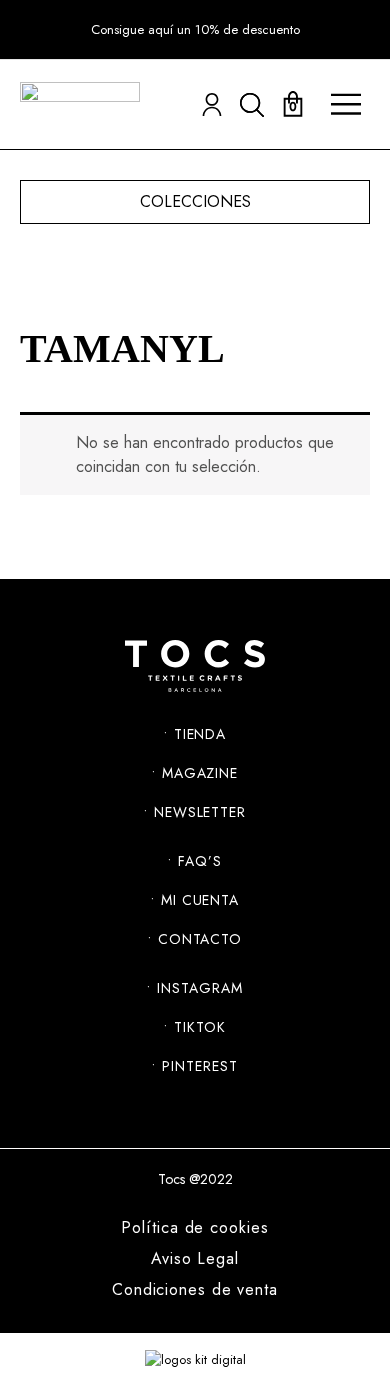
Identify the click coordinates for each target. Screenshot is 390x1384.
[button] (195, 30)
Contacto (200, 939)
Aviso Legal (195, 1259)
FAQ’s (200, 861)
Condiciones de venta (195, 1290)
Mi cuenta (200, 900)
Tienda (200, 734)
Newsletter (200, 812)
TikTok (199, 1027)
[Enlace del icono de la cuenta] (212, 105)
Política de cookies (194, 1228)
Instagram (199, 988)
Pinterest (199, 1066)
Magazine (200, 773)
